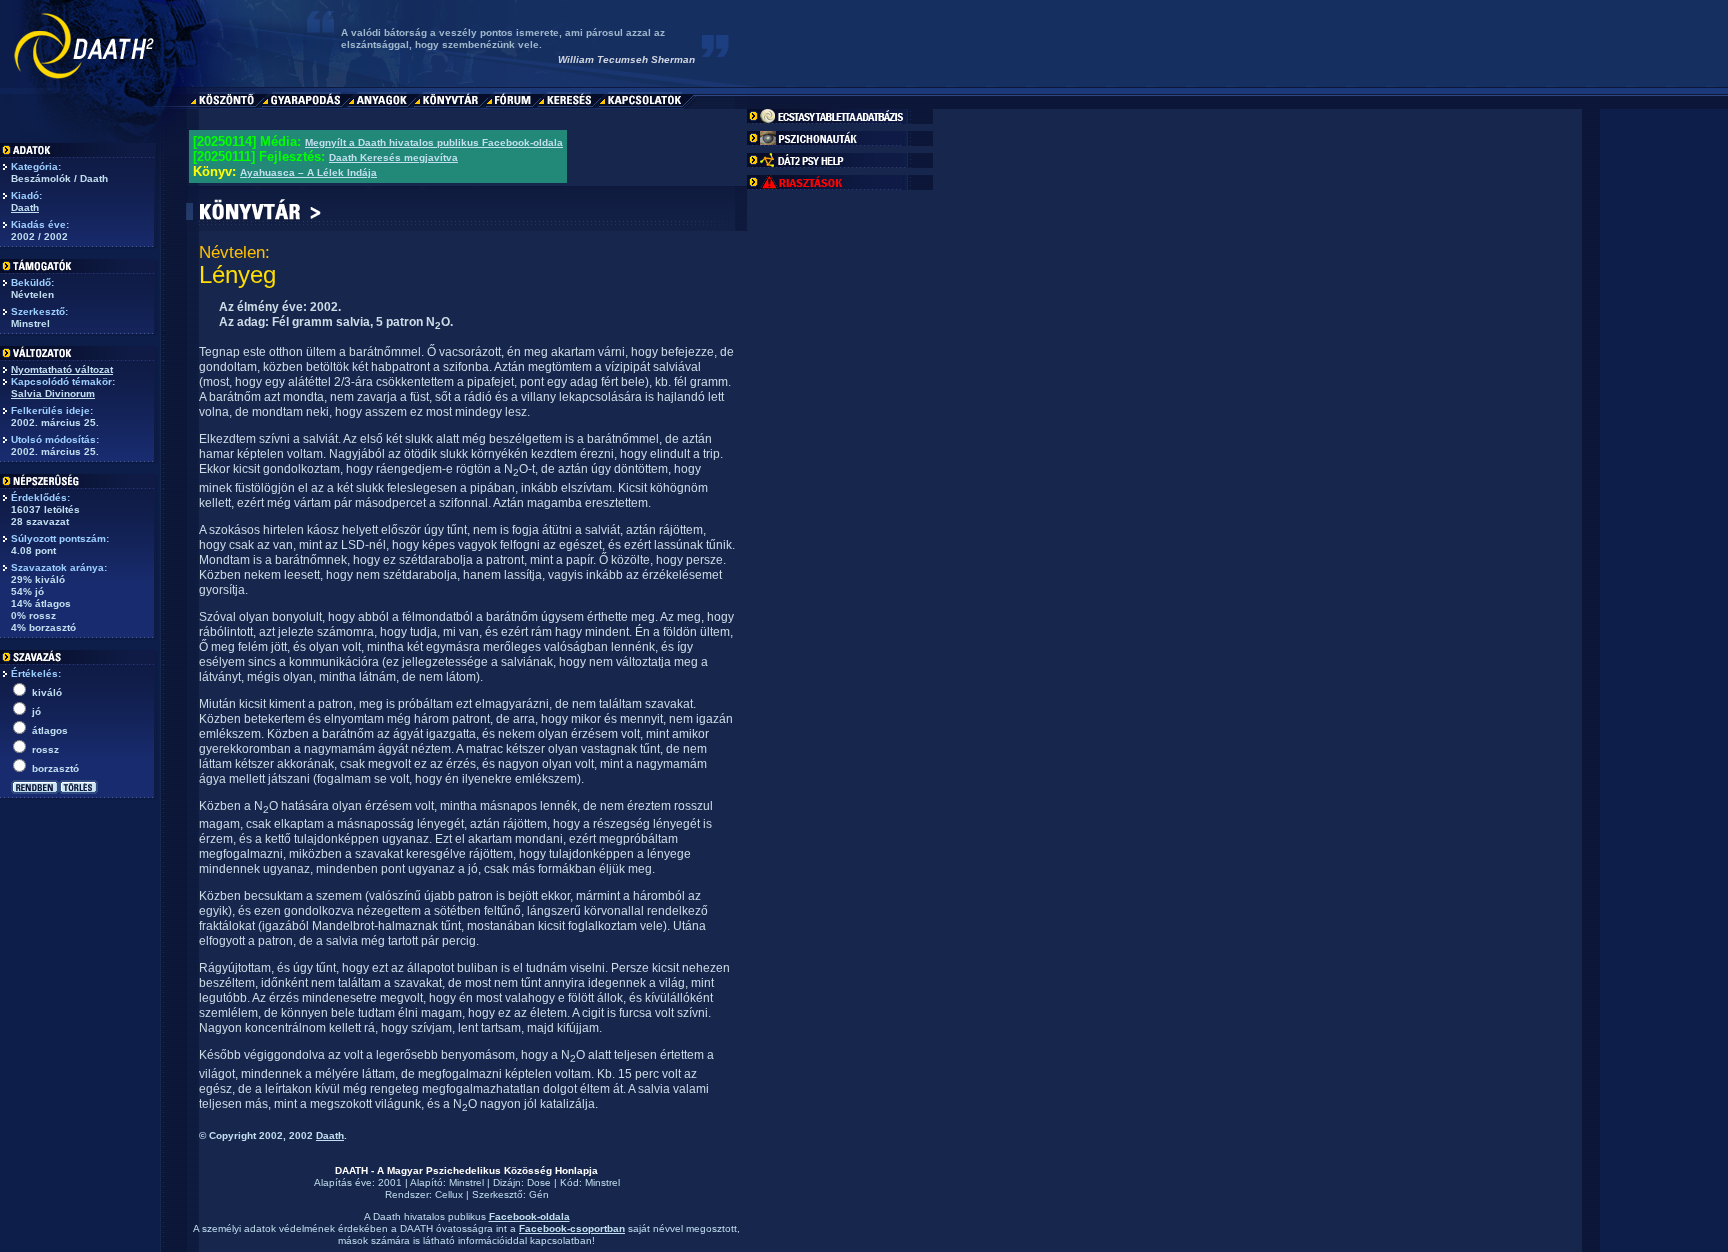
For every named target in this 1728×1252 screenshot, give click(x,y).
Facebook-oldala (529, 1216)
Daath (25, 207)
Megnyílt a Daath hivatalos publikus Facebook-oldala (434, 142)
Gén (539, 1194)
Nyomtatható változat (62, 369)
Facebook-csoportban (572, 1228)
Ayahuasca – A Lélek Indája (308, 172)
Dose (539, 1182)
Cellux (449, 1194)
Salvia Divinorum (53, 393)
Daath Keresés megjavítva (393, 157)
